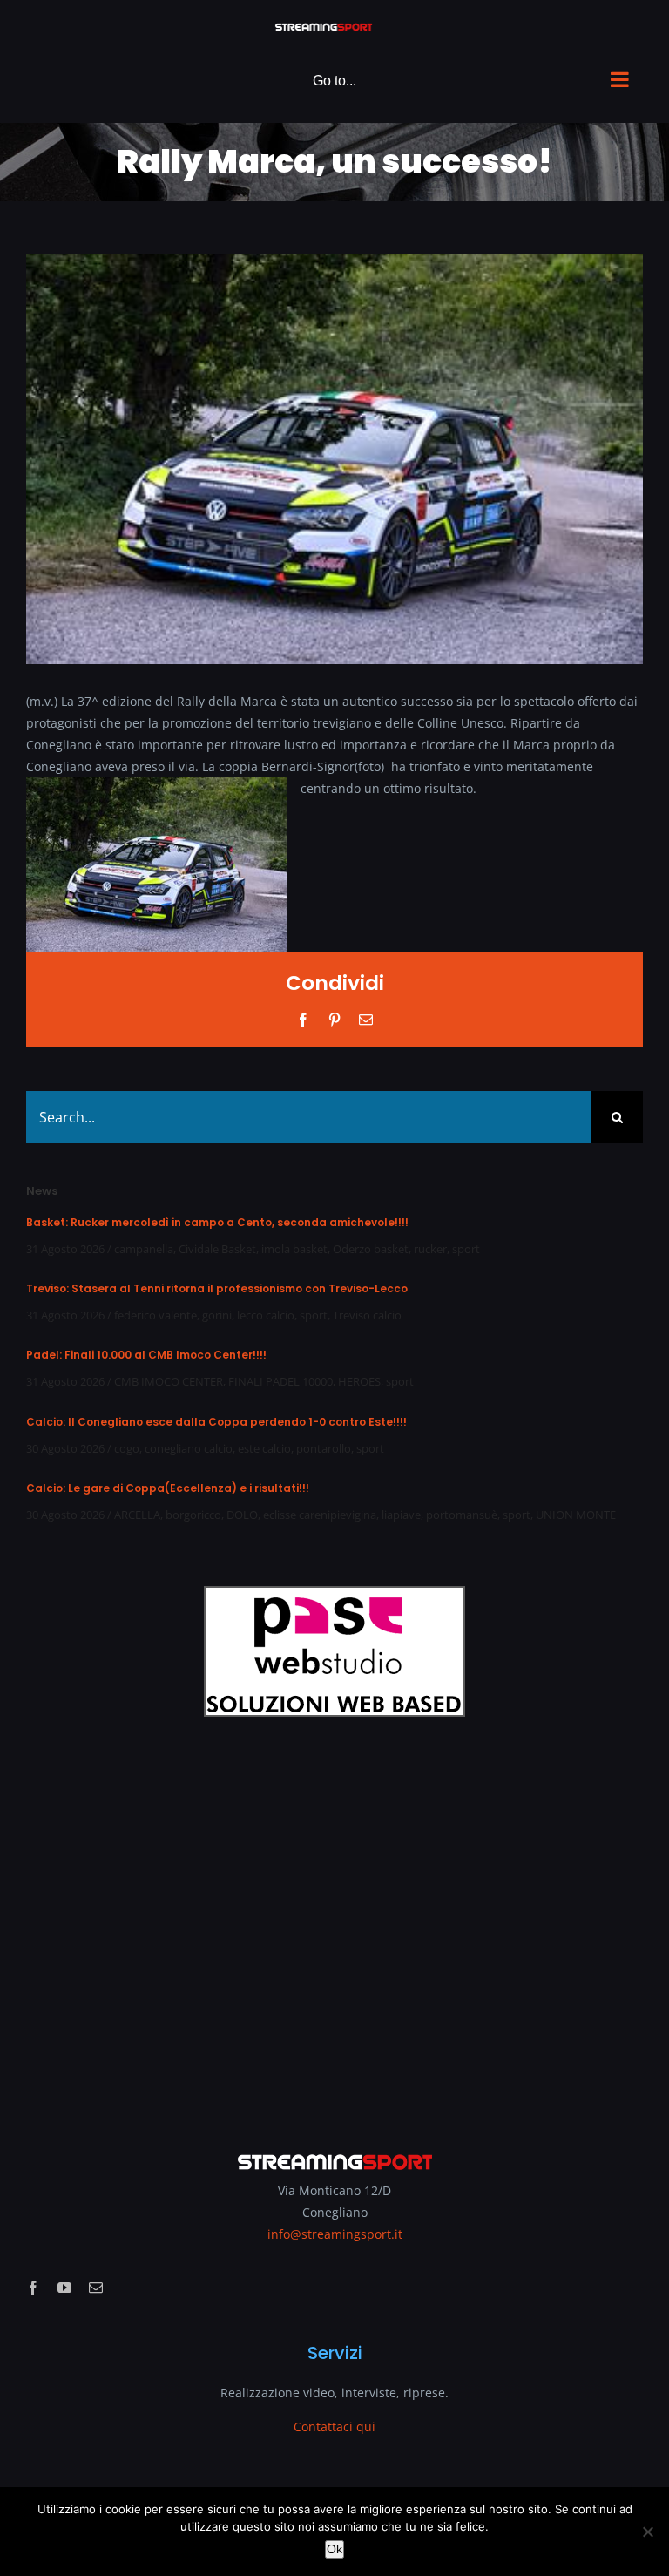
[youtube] (64, 2288)
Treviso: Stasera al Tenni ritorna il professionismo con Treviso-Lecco (217, 1288)
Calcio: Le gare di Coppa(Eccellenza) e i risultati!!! (168, 1488)
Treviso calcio (367, 1315)
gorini (217, 1315)
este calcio (264, 1448)
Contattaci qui (334, 2427)
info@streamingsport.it (335, 2234)
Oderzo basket (371, 1249)
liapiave (401, 1515)
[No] (647, 2532)
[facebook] (33, 2288)
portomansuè (462, 1515)
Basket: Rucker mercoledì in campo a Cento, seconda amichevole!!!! (217, 1222)
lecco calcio (266, 1315)
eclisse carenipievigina (320, 1515)
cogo (127, 1448)
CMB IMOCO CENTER (169, 1381)
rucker (430, 1249)
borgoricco (193, 1515)
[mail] (96, 2288)
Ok (334, 2549)
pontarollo (324, 1448)
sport (466, 1249)
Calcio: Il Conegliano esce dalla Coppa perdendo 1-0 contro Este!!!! (216, 1422)
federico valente (155, 1315)
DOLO (242, 1515)
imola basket (294, 1249)
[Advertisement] (334, 1922)
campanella (144, 1249)
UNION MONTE (576, 1515)
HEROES (359, 1381)
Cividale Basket (217, 1249)
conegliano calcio (189, 1448)
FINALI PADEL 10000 (280, 1381)
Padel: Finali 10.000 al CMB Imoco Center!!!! (146, 1355)
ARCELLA (137, 1515)
